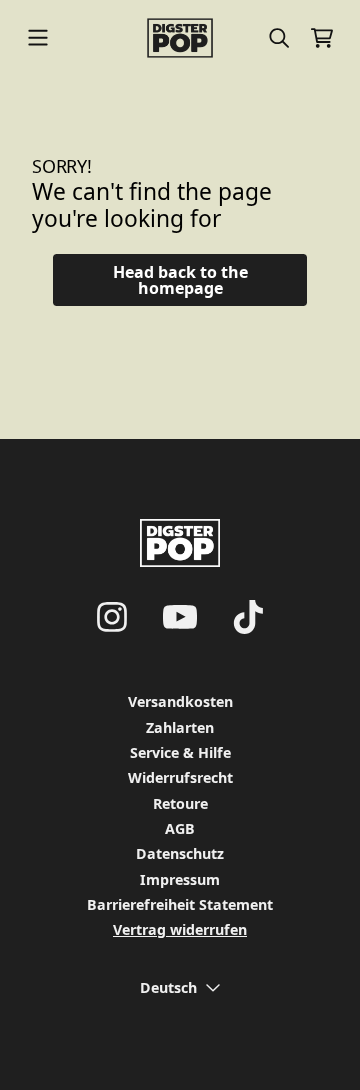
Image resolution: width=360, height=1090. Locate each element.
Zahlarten (180, 727)
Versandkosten (180, 701)
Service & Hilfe (180, 752)
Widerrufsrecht (180, 777)
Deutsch (168, 987)
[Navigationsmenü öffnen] (38, 38)
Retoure (180, 803)
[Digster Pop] (179, 38)
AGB (180, 828)
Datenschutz (180, 853)
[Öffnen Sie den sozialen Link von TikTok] (248, 617)
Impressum (180, 879)
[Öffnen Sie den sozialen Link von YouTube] (180, 617)
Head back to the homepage (180, 280)
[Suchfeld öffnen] (278, 38)
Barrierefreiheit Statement (180, 904)
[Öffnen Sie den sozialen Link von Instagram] (112, 617)
